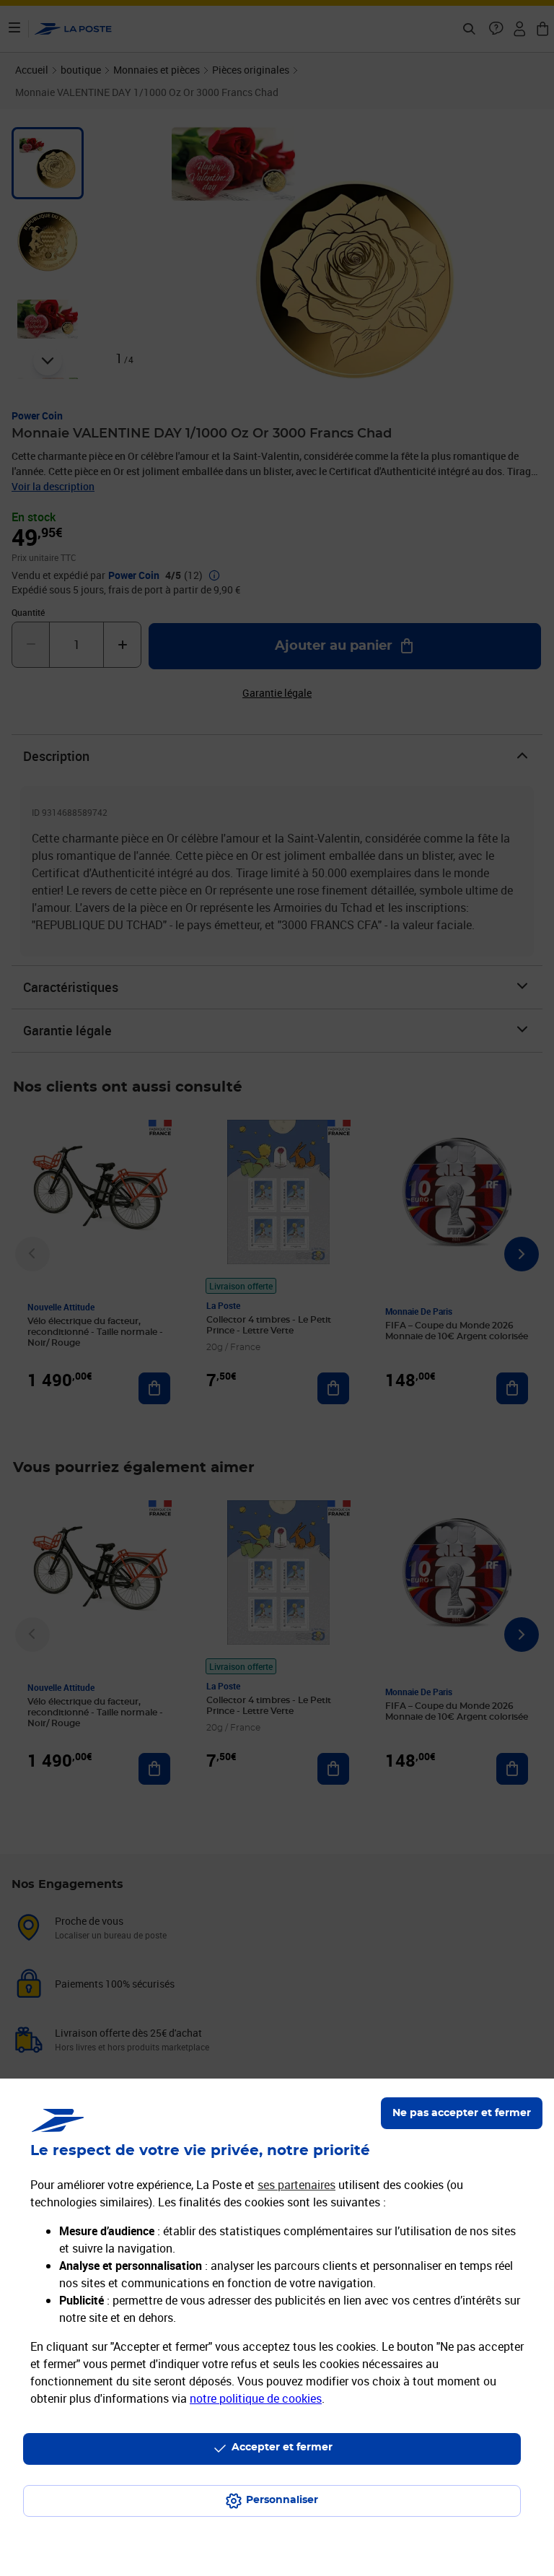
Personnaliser (282, 2500)
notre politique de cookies (256, 2398)
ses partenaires (296, 2185)
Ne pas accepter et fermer (462, 2113)
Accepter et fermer (282, 2447)
